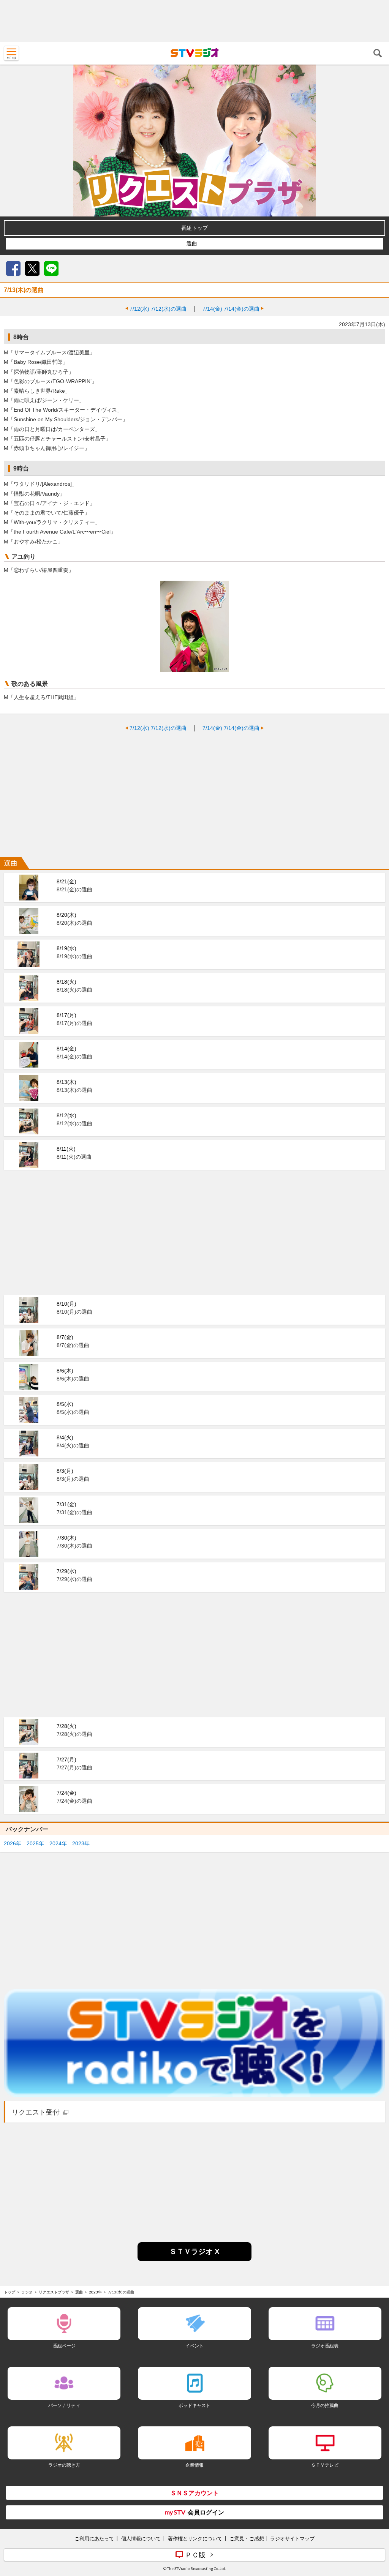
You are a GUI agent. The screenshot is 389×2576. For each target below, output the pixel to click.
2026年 (13, 1843)
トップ (9, 2292)
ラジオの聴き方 (64, 2465)
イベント (194, 2346)
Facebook (13, 268)
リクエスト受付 (36, 2112)
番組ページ (64, 2346)
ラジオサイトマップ (292, 2538)
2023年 (81, 1843)
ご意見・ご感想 (247, 2538)
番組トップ (194, 228)
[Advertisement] (194, 21)
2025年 (35, 1843)
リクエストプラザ (54, 2292)
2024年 (58, 1843)
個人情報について (141, 2538)
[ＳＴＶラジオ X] (194, 2259)
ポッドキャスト (194, 2405)
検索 (378, 53)
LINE (51, 268)
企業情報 (194, 2465)
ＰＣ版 (195, 2555)
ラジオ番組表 (325, 2346)
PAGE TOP (376, 2525)
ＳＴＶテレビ (325, 2465)
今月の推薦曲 (325, 2405)
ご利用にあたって (94, 2538)
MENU (11, 53)
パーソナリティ (64, 2405)
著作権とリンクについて (195, 2538)
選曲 (192, 243)
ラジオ (27, 2292)
